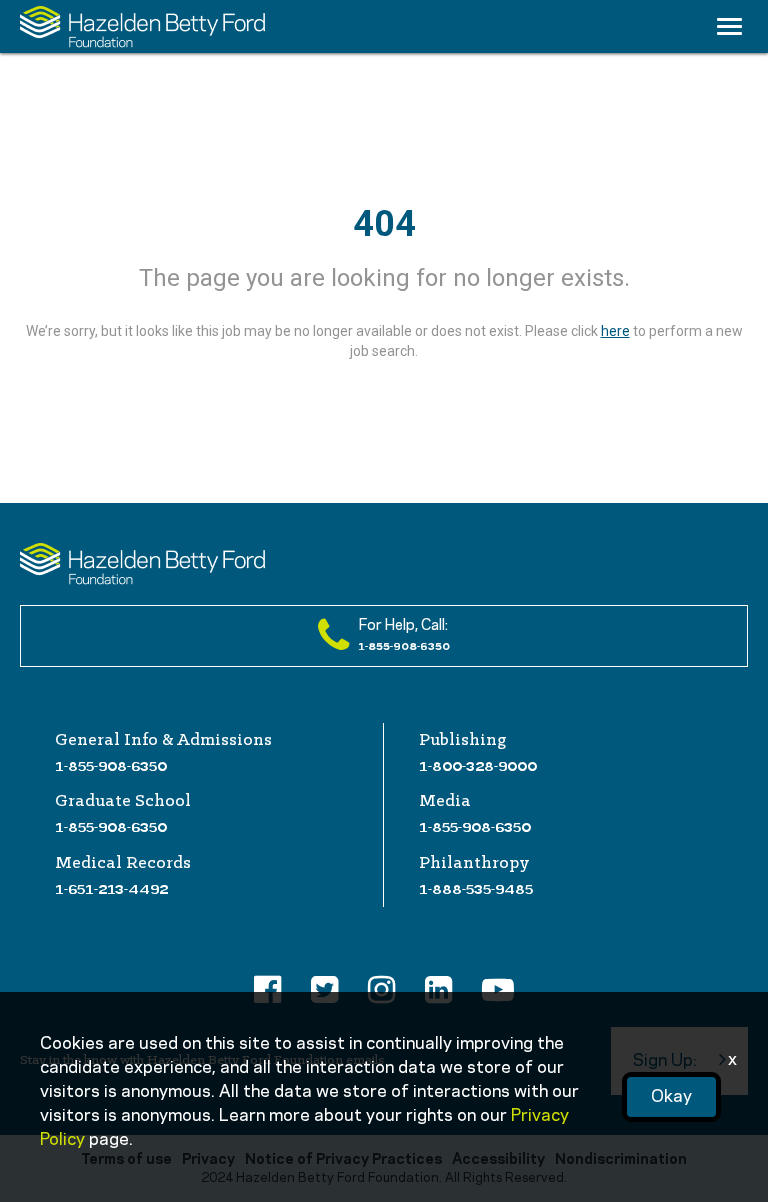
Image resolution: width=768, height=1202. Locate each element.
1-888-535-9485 (476, 889)
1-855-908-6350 (111, 766)
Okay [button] (671, 1097)
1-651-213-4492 (111, 889)
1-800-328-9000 (478, 766)
